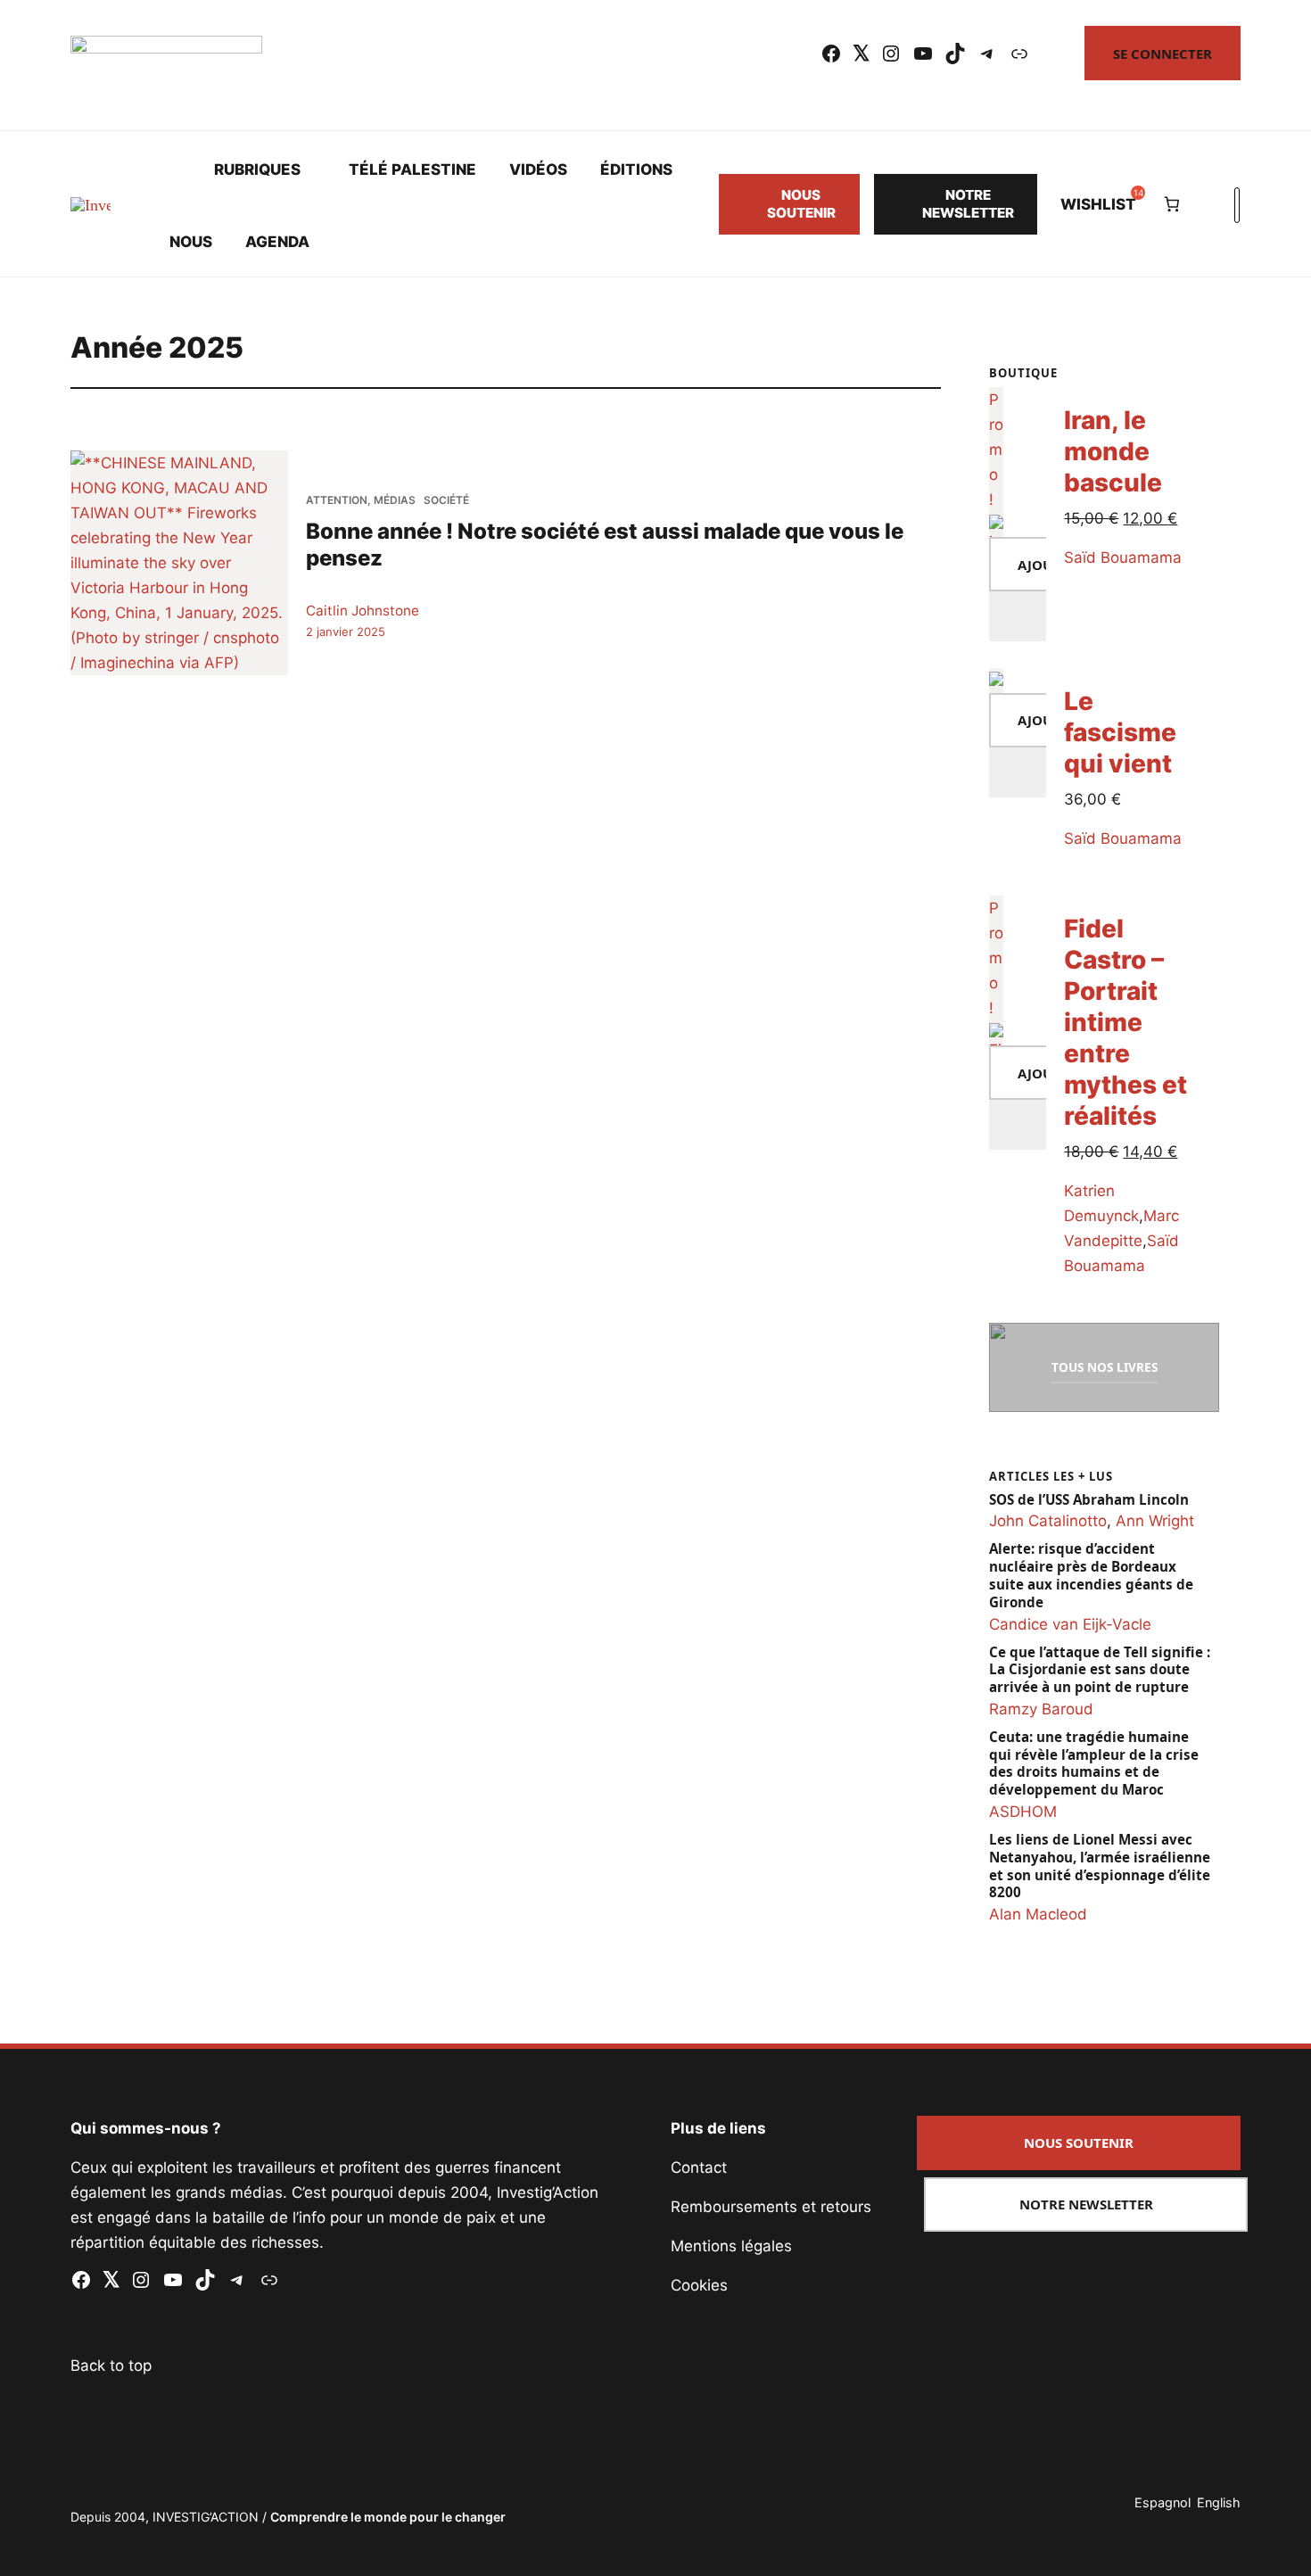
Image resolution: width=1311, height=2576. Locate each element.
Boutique (1023, 373)
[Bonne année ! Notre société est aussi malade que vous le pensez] (179, 563)
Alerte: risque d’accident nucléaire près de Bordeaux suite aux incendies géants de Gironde (1091, 1575)
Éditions (636, 169)
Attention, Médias (361, 500)
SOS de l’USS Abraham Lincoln (1089, 1500)
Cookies (699, 2285)
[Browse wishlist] (1018, 772)
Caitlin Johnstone (363, 611)
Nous (191, 242)
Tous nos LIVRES (1105, 1367)
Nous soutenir (801, 204)
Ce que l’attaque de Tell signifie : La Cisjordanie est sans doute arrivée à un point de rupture (1100, 1670)
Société (446, 500)
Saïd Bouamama (1124, 557)
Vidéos (538, 169)
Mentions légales (731, 2246)
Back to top (111, 2365)
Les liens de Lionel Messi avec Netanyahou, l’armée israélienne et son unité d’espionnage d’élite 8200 (1100, 1866)
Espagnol (1163, 2502)
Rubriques (257, 169)
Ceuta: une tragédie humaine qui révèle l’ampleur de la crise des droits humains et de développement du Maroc (1094, 1763)
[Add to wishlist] (1018, 616)
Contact (699, 2167)
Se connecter (1163, 54)
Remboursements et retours (771, 2207)
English (1219, 2502)
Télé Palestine (412, 169)
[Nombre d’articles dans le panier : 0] (1171, 204)
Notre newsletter (968, 204)
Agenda (277, 242)
